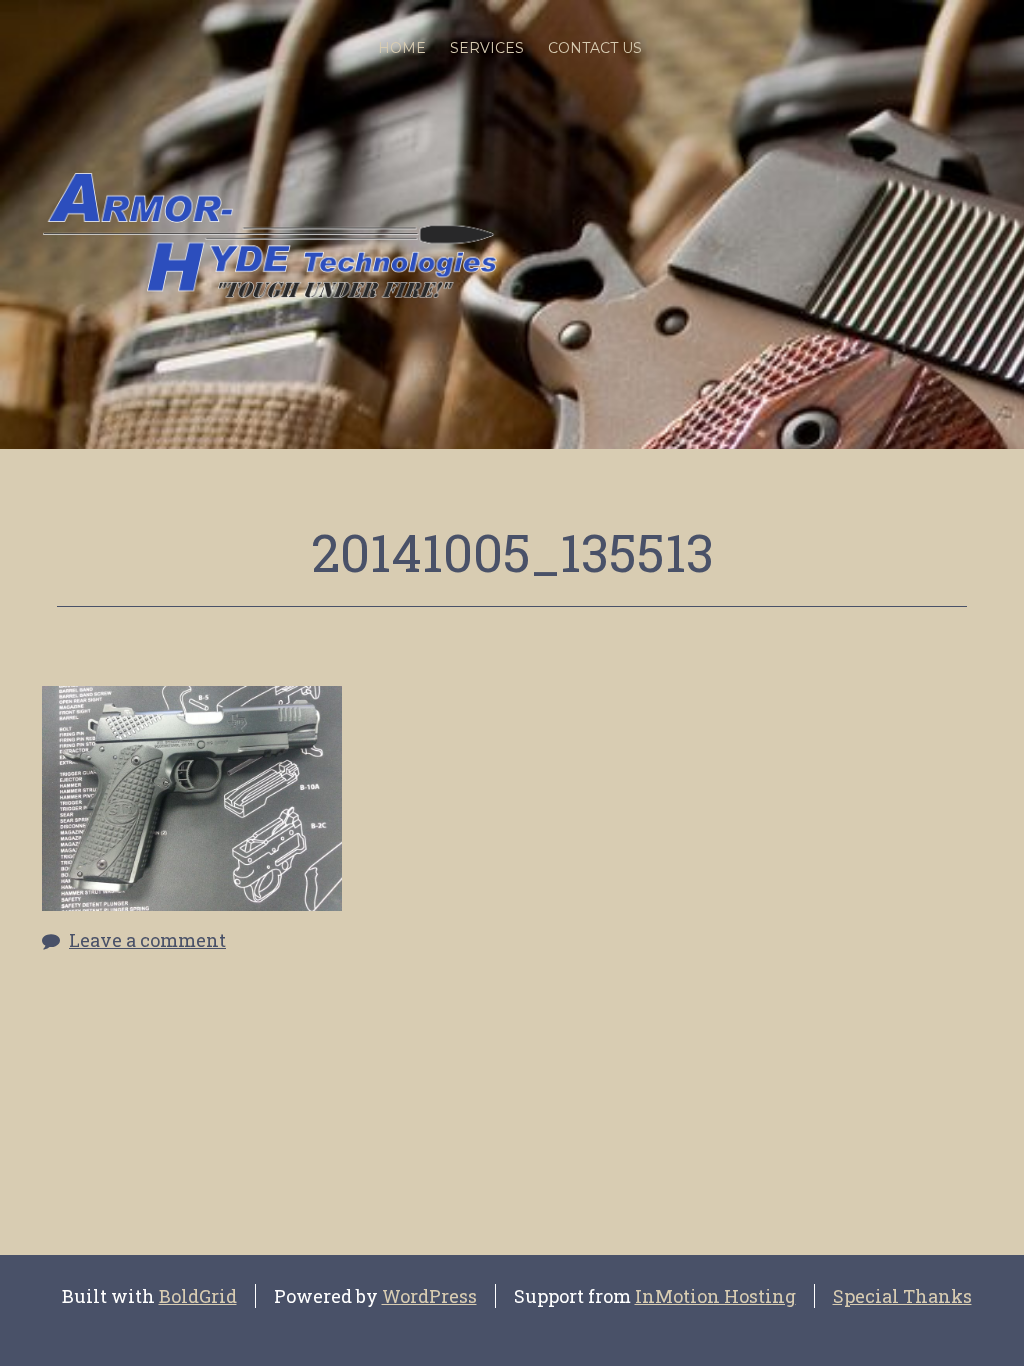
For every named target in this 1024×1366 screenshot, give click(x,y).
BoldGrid (198, 1296)
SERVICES (487, 48)
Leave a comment (147, 940)
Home (402, 48)
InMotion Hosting (715, 1296)
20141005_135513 (512, 552)
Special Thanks (902, 1296)
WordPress (429, 1296)
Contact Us (595, 48)
